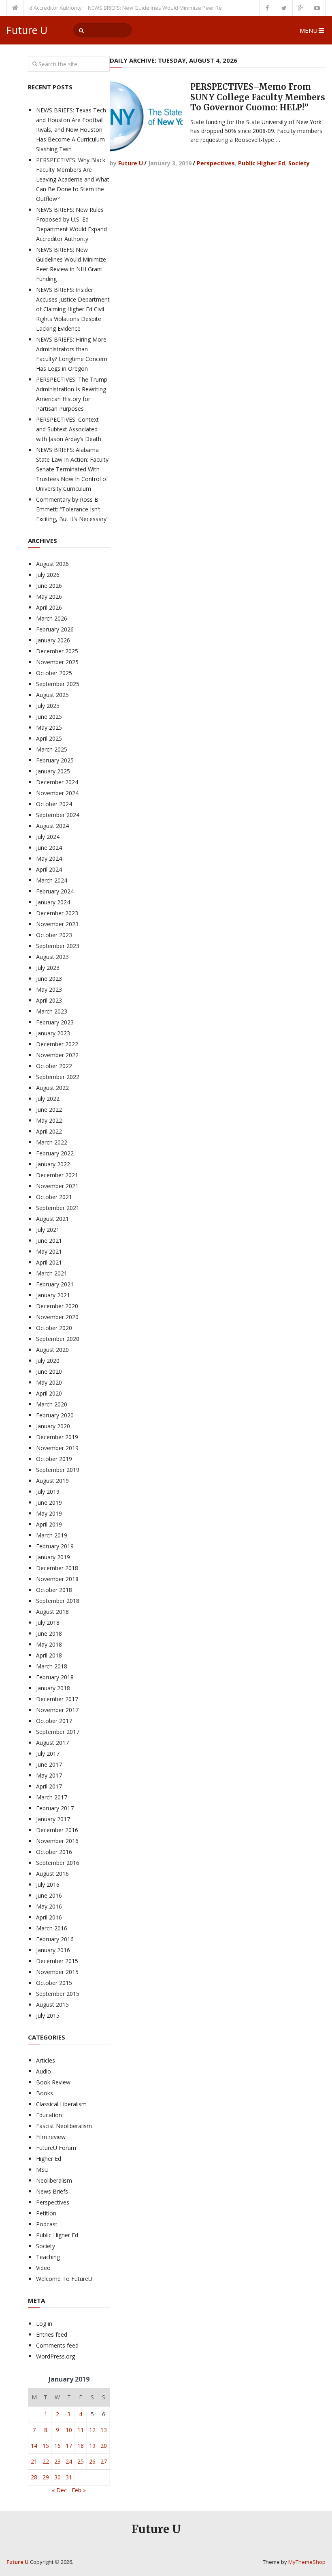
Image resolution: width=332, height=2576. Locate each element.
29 (46, 2477)
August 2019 (52, 1481)
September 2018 (58, 1601)
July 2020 (48, 1361)
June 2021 (49, 1240)
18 (81, 2446)
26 (92, 2461)
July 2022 (48, 1099)
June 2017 (49, 1764)
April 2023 (49, 1000)
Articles (46, 2060)
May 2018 (49, 1644)
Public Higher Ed (262, 163)
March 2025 (52, 749)
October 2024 (54, 804)
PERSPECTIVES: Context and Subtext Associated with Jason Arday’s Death (69, 429)
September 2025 (58, 684)
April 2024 (49, 869)
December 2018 (57, 1568)
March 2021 (52, 1273)
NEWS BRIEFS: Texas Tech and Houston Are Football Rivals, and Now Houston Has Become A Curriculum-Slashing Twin (71, 130)
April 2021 (49, 1262)
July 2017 (48, 1754)
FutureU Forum (56, 2148)
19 (92, 2446)
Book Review (53, 2082)
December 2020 (57, 1306)
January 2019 (53, 1557)
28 (34, 2477)
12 (92, 2430)
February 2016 (55, 1939)
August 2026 (52, 564)
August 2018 (52, 1612)
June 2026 (49, 586)
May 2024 (49, 858)
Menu (309, 30)
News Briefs (52, 2191)
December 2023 (57, 913)
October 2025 (54, 673)
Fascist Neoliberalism (64, 2126)
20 (104, 2446)
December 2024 (57, 782)
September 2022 (58, 1077)
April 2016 (49, 1917)
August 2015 (52, 2005)
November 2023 (57, 924)
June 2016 (49, 1895)
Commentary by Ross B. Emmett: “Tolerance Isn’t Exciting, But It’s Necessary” (72, 509)
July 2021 (48, 1230)
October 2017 (54, 1721)
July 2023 (48, 968)
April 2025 (49, 738)
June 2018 (49, 1633)
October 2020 (54, 1328)
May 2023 (49, 989)
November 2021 (57, 1186)
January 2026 (53, 640)
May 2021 (49, 1251)
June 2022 (49, 1110)
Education (49, 2115)
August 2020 (52, 1350)
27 (104, 2461)
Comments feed (57, 2345)
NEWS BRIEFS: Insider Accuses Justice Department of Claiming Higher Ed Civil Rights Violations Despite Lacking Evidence (73, 309)
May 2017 (49, 1775)
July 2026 (48, 575)
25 (81, 2461)
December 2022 (57, 1044)
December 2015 (57, 1961)
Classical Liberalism (61, 2104)
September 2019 (58, 1470)
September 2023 (58, 946)
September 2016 (58, 1863)
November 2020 (57, 1317)
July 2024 (48, 837)
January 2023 (53, 1033)
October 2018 (54, 1590)
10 (69, 2430)
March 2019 (52, 1535)
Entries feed (52, 2334)
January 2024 (53, 902)
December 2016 (57, 1830)
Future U (27, 30)
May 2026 (49, 596)
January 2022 (53, 1164)
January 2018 (53, 1688)
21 (34, 2461)
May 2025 (49, 727)
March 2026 (52, 618)
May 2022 (49, 1120)
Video (43, 2268)
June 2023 (49, 979)
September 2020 (58, 1339)
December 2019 (57, 1437)
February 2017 (55, 1808)
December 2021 (57, 1175)
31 (69, 2477)
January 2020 (53, 1426)
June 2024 (49, 848)
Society (299, 163)
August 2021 (52, 1219)
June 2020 (49, 1371)
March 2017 (52, 1797)
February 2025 (55, 760)
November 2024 (57, 793)
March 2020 (52, 1404)
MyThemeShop (307, 2562)
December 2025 (57, 651)
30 (57, 2477)
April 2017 (49, 1786)
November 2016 (57, 1841)
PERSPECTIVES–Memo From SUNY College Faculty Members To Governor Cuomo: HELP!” (258, 97)
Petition (46, 2213)
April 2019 (49, 1524)
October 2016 (54, 1852)
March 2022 (52, 1142)
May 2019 (49, 1513)
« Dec (59, 2490)
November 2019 (57, 1448)
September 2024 (58, 815)
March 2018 (52, 1666)
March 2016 (52, 1928)
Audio (44, 2071)
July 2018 (48, 1623)
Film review (51, 2137)
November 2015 (57, 1972)
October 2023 (54, 935)
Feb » (79, 2490)
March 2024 (52, 880)
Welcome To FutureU (64, 2279)
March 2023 (52, 1011)
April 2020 (49, 1393)
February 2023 (55, 1022)
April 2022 (49, 1131)
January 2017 (53, 1819)
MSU (42, 2170)
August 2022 (52, 1088)
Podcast (47, 2224)
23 (57, 2461)
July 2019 (48, 1492)
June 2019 (49, 1502)
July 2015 (48, 2015)
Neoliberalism (54, 2180)
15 (46, 2446)
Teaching (48, 2257)
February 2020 (55, 1415)
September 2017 (58, 1732)
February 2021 (55, 1284)
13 (104, 2430)
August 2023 (52, 957)
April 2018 (49, 1655)
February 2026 (55, 629)
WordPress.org (55, 2356)
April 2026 (49, 607)
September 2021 (58, 1208)
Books (45, 2093)
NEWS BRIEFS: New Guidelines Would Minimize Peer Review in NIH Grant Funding (162, 8)
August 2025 (52, 695)
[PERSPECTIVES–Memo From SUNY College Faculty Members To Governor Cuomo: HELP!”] (146, 116)
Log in (44, 2324)
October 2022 (54, 1066)
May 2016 (49, 1906)
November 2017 (57, 1710)
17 (69, 2446)
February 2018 (55, 1677)
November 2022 (57, 1055)
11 (81, 2430)
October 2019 (54, 1459)
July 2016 (48, 1884)
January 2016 (53, 1950)
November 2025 (57, 662)
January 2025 (53, 771)
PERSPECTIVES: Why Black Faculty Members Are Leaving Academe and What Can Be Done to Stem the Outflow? (73, 179)
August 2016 (52, 1874)
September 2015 (58, 1994)
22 (46, 2461)
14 (34, 2446)
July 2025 (48, 706)
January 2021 (53, 1295)
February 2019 (55, 1546)
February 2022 (55, 1153)
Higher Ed (49, 2159)
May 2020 (49, 1382)
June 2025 (49, 717)
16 (57, 2446)
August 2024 (52, 826)
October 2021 (54, 1197)
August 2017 (52, 1743)
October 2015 (54, 1983)
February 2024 (55, 891)
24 (69, 2461)
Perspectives (216, 163)
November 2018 (57, 1579)
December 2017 (57, 1699)
